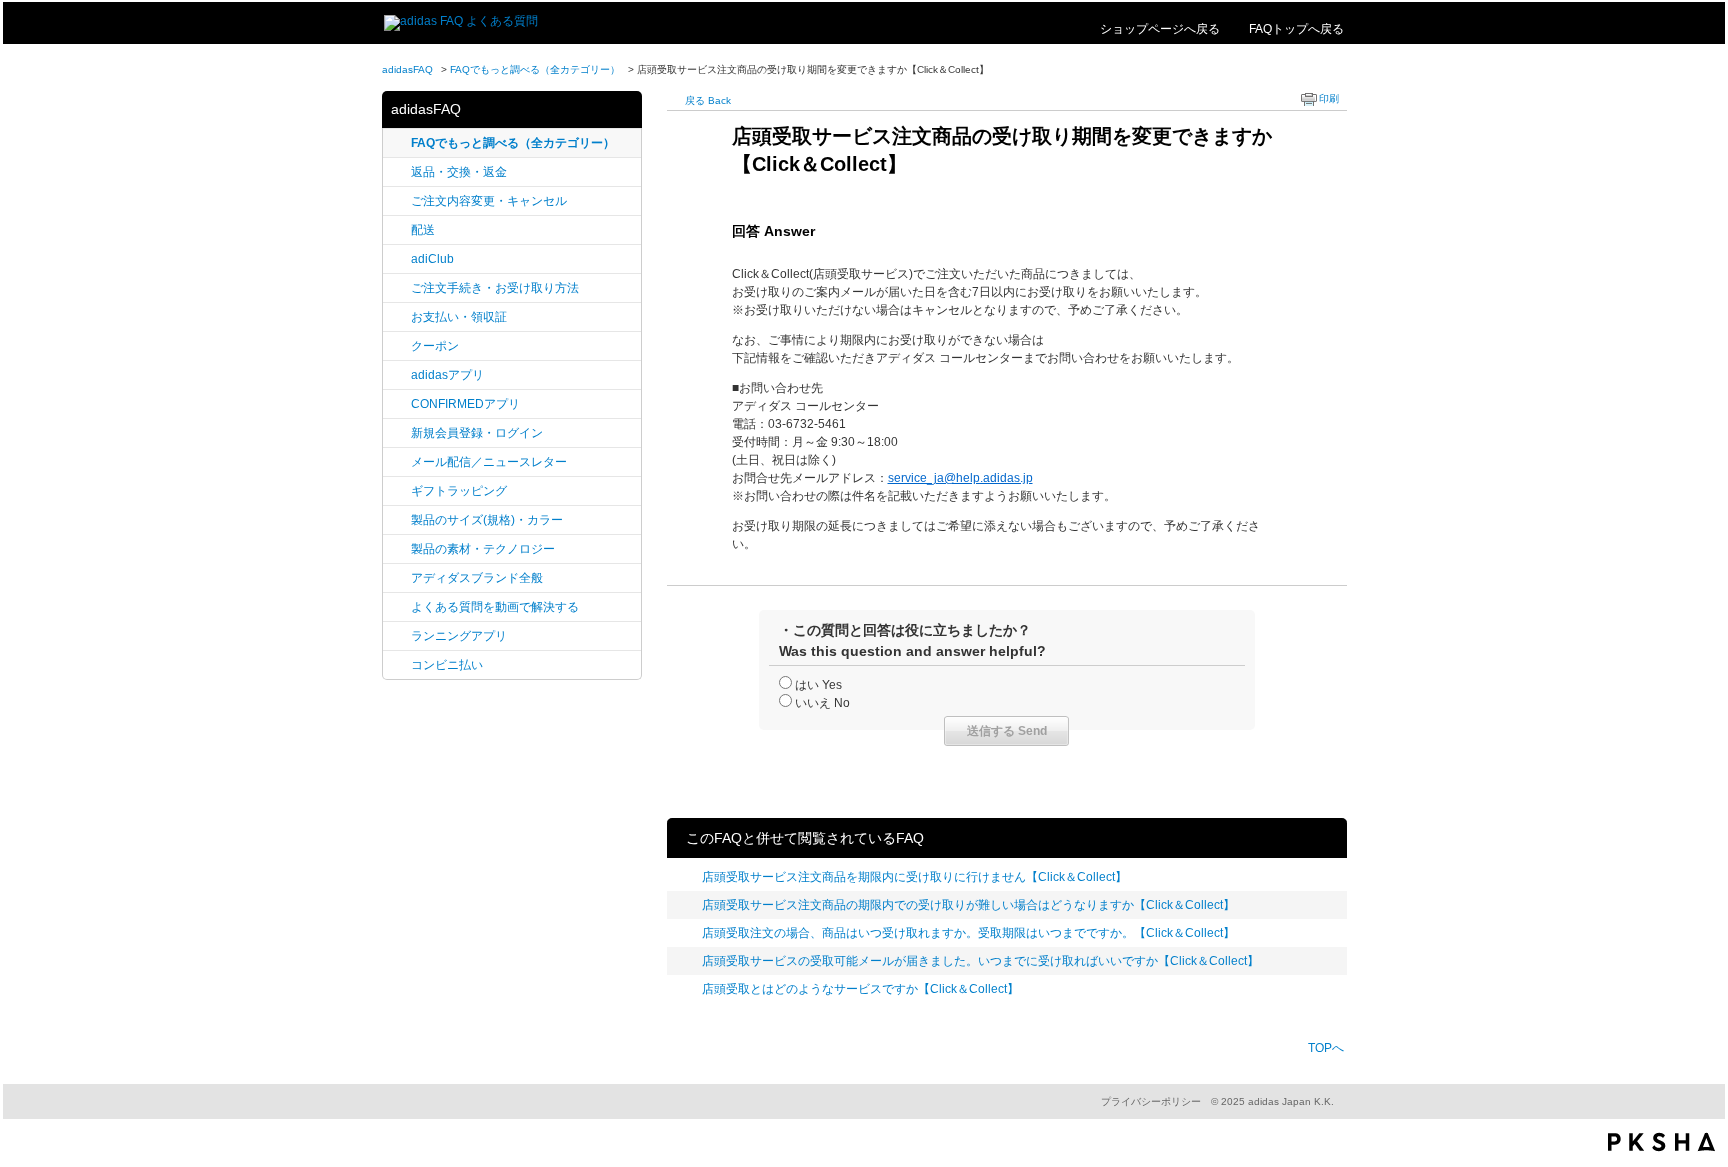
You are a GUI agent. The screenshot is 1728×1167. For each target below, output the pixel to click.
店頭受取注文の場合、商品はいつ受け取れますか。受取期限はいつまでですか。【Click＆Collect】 (968, 933)
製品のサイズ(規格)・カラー (487, 520)
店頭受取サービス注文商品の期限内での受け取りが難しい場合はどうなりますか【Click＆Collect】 (968, 905)
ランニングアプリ (459, 636)
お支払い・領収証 (459, 317)
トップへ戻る (1296, 28)
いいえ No (822, 703)
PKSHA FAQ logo (1661, 1142)
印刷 (1329, 98)
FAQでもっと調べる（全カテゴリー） (535, 69)
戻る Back (708, 100)
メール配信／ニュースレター (489, 462)
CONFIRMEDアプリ (465, 404)
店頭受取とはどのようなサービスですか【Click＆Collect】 (860, 989)
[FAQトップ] (461, 21)
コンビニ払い (447, 665)
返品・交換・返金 (459, 172)
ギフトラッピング (459, 491)
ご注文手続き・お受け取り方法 (495, 288)
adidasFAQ (407, 69)
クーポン (435, 346)
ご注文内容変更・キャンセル (489, 201)
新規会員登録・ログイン (477, 433)
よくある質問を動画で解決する (495, 607)
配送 (423, 230)
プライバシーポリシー (1151, 1101)
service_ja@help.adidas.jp (960, 478)
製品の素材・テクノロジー (483, 549)
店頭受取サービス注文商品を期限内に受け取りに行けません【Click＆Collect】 (914, 877)
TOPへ (1326, 1048)
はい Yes (818, 685)
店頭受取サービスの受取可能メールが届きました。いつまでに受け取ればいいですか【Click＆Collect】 (980, 961)
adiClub (432, 259)
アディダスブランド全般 (477, 578)
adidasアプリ (447, 375)
